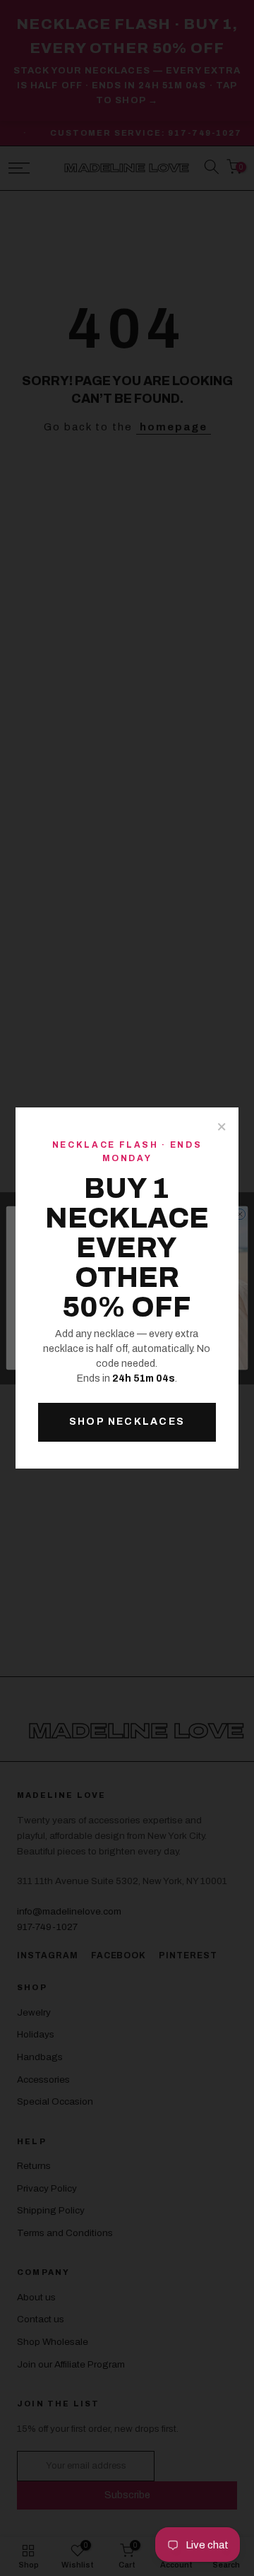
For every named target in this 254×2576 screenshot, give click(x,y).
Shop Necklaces (127, 1422)
